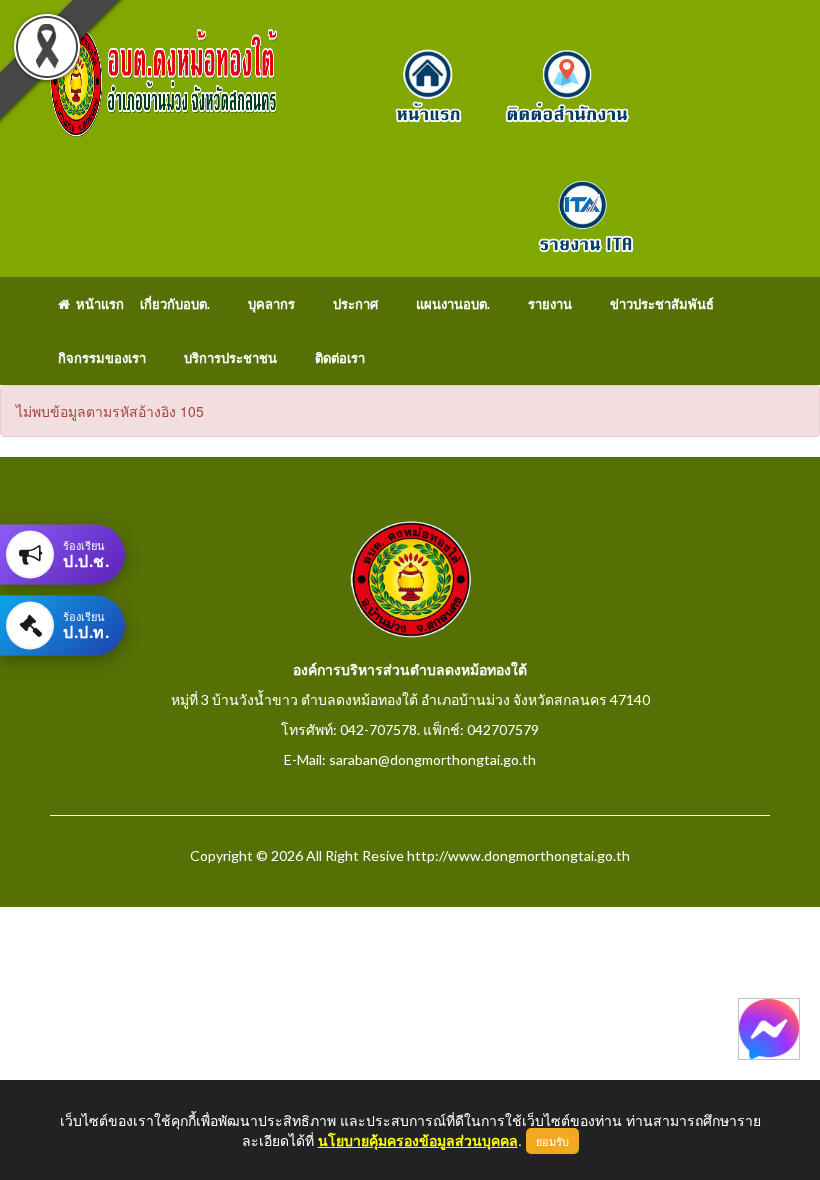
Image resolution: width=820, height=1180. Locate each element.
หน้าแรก (97, 304)
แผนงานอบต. (453, 304)
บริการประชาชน (230, 358)
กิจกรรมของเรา (102, 358)
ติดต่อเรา (340, 358)
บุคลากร (271, 304)
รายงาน (550, 304)
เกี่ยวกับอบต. (175, 304)
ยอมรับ (552, 1141)
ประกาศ (355, 304)
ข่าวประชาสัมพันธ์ (662, 304)
